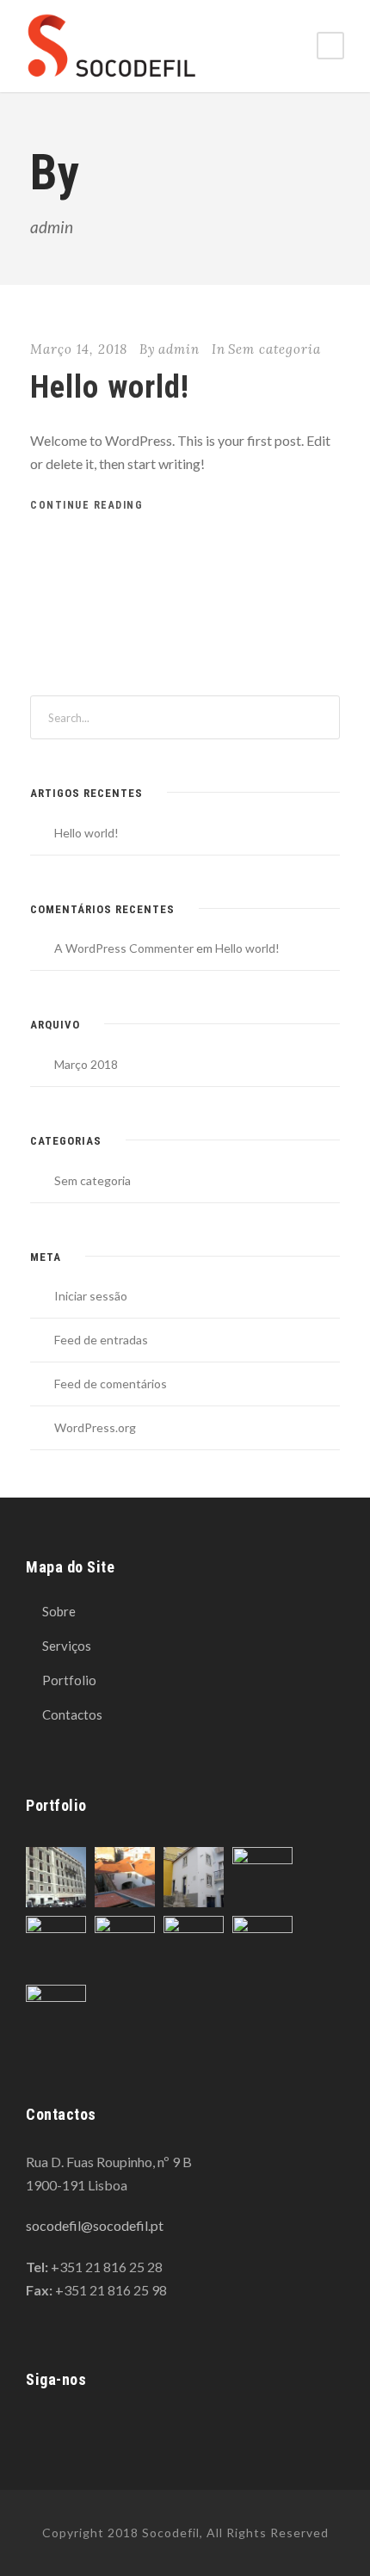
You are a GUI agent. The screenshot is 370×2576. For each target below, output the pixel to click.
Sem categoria (274, 349)
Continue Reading (86, 505)
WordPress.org (95, 1427)
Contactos (72, 1714)
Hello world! (110, 387)
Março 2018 (86, 1064)
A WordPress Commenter (124, 948)
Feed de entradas (101, 1340)
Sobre (59, 1611)
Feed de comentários (111, 1384)
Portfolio (69, 1680)
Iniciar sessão (91, 1296)
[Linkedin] (63, 2427)
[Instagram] (93, 2427)
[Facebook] (33, 2427)
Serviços (67, 1646)
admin (179, 349)
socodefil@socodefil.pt (95, 2225)
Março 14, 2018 (79, 349)
